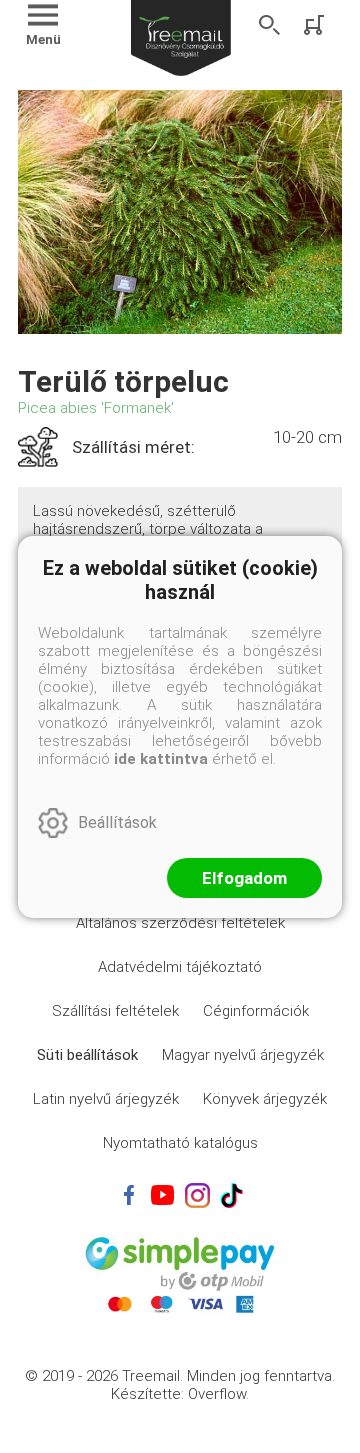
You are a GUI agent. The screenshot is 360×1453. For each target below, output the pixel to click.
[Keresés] (270, 25)
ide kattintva (161, 759)
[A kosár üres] (316, 25)
